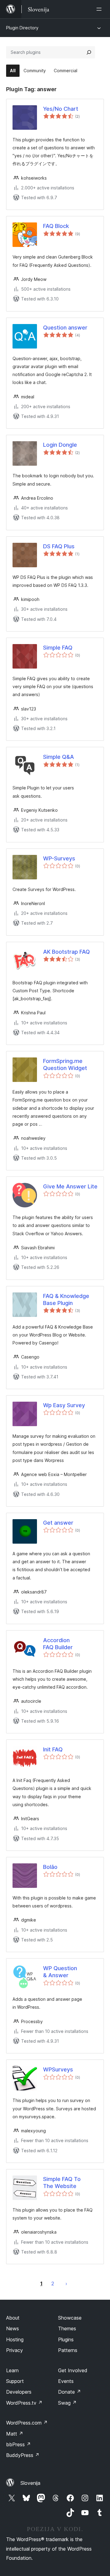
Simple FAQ (58, 648)
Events (66, 2381)
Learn (12, 2370)
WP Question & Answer (60, 1972)
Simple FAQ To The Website (62, 2183)
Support (15, 2381)
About (13, 2318)
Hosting (15, 2339)
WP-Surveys (59, 858)
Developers (19, 2392)
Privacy (15, 2350)
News (13, 2328)
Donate (70, 2392)
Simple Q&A (59, 757)
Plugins (66, 2339)
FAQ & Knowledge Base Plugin (66, 1299)
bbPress (18, 2444)
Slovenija (30, 2483)
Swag (67, 2403)
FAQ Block (56, 226)
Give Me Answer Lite (70, 1186)
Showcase (70, 2318)
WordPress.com (27, 2423)
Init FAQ (53, 1749)
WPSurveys (58, 2069)
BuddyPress (23, 2455)
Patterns (68, 2350)
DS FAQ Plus (59, 546)
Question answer (65, 328)
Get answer (58, 1523)
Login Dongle (60, 445)
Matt (15, 2434)
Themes (67, 2328)
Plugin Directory (22, 28)
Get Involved (73, 2370)
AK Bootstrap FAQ (66, 952)
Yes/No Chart (61, 109)
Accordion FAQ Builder (58, 1644)
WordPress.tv (24, 2403)
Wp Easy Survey (64, 1405)
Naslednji (66, 2283)
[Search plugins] (89, 52)
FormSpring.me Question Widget (65, 1064)
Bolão (50, 1867)
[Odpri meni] (100, 9)
